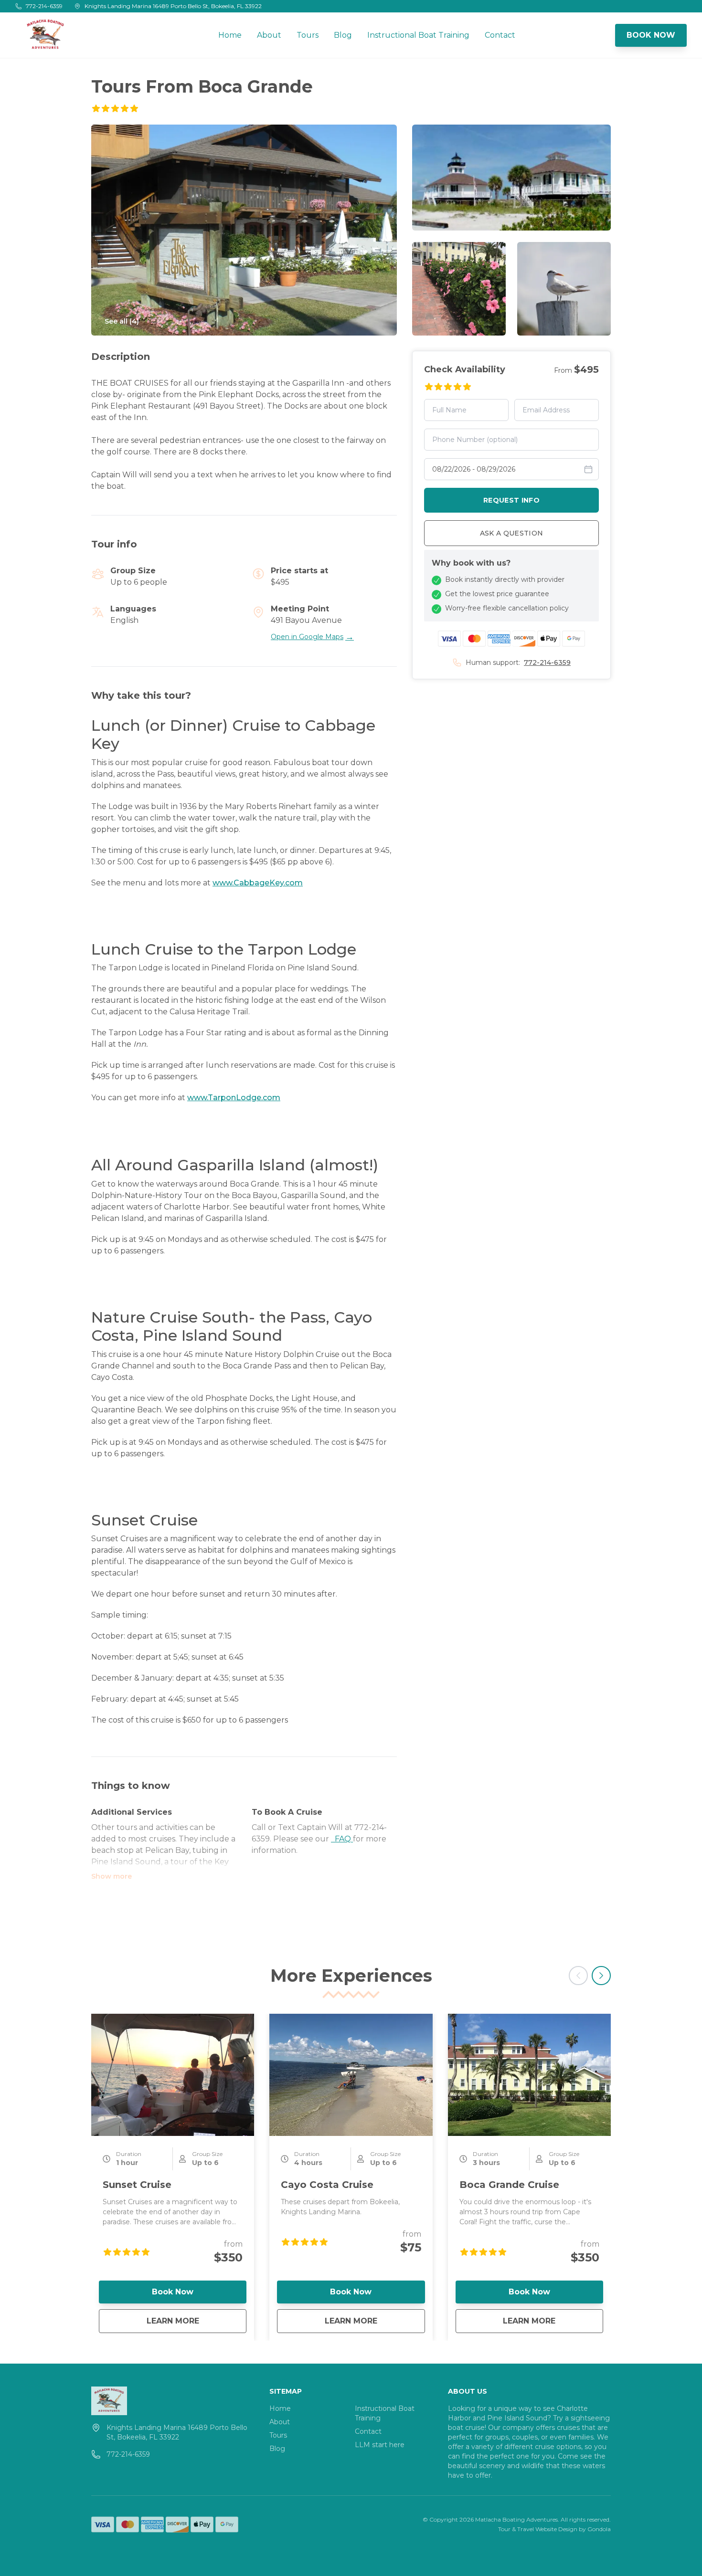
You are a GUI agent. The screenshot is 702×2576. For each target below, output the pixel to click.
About (269, 35)
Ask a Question (512, 533)
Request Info (511, 500)
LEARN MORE (197, 2321)
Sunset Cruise (137, 2185)
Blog (343, 35)
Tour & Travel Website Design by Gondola (554, 2529)
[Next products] (601, 1976)
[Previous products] (578, 1976)
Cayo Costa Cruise (327, 2185)
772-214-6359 (547, 662)
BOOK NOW (651, 35)
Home (230, 35)
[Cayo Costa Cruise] (351, 2075)
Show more (112, 1876)
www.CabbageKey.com (258, 883)
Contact (500, 35)
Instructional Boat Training (418, 35)
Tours (308, 35)
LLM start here (380, 2445)
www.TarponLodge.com (234, 1098)
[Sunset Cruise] (173, 2075)
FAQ (342, 1839)
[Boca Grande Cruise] (529, 2075)
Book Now (173, 2292)
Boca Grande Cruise (509, 2185)
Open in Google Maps (312, 637)
